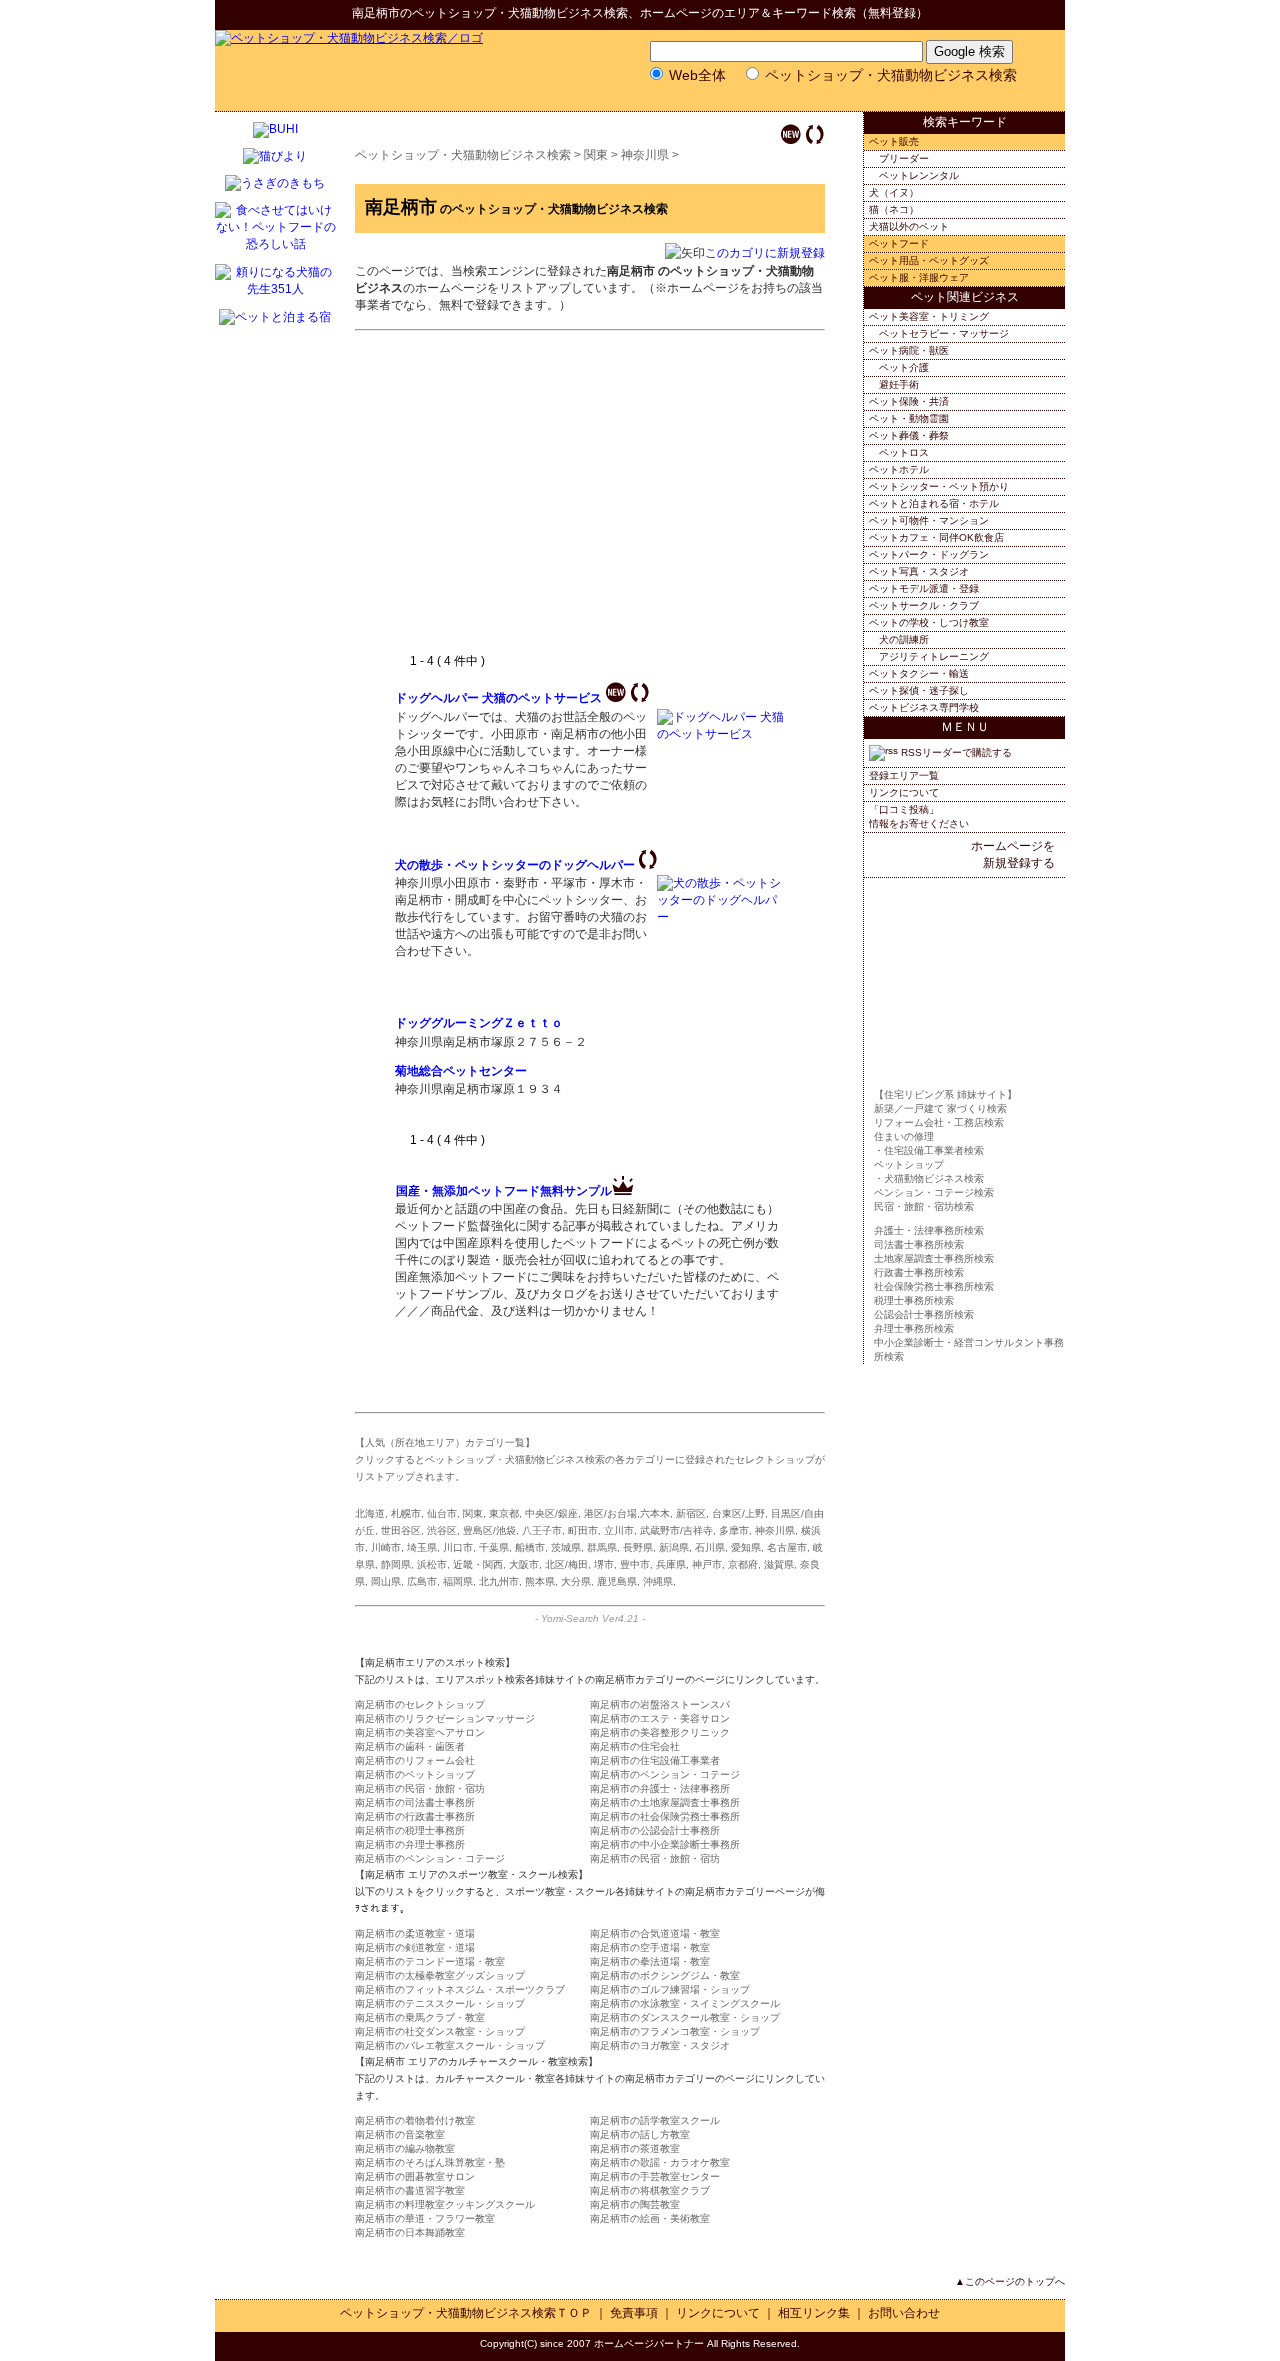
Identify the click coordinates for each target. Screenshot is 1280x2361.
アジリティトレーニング (934, 656)
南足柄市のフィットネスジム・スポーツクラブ (460, 1989)
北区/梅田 (566, 1564)
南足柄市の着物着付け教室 (415, 2120)
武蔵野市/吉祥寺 (676, 1530)
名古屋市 (787, 1547)
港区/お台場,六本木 (627, 1513)
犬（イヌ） (894, 192)
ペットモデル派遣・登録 (924, 588)
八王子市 (542, 1530)
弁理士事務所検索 (914, 1328)
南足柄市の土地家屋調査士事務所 (665, 1802)
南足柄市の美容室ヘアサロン (420, 1732)
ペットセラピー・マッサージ (944, 333)
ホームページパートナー (649, 2343)
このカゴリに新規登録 (765, 253)
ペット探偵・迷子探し (919, 690)
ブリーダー (904, 158)
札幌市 (406, 1513)
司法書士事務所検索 (919, 1244)
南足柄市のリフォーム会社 (415, 1760)
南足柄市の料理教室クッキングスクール (445, 2204)
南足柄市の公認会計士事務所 (655, 1830)
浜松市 (432, 1564)
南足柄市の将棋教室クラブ (650, 2190)
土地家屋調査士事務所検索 (934, 1258)
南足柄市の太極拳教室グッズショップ (440, 1975)
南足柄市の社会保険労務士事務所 (665, 1816)
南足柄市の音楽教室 (400, 2134)
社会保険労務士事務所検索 (934, 1286)
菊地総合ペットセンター (461, 1071)
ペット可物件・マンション (929, 520)
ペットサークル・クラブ (924, 605)
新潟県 (674, 1547)
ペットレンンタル (919, 175)
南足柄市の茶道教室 (635, 2148)
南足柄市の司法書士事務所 (415, 1802)
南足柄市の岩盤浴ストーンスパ (660, 1704)
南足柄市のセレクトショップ (420, 1704)
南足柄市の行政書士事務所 (415, 1816)
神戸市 (707, 1564)
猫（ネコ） (894, 209)
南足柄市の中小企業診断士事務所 (665, 1844)
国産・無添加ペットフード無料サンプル (504, 1191)
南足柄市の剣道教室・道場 (415, 1947)
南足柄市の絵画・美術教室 (650, 2218)
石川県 (710, 1547)
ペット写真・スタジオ (919, 571)
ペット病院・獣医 (909, 350)
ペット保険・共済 (909, 401)
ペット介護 (904, 367)
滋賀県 (779, 1564)
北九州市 (499, 1581)
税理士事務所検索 (914, 1300)
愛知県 (746, 1547)
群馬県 (602, 1547)
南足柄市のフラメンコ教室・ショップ (675, 2031)
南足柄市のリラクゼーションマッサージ (445, 1718)
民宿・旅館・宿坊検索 (924, 1206)
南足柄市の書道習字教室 (410, 2190)
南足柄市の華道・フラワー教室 (425, 2218)
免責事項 (634, 2313)
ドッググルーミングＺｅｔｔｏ (479, 1023)
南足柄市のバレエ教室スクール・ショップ (450, 2045)
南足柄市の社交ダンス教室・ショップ (440, 2031)
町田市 (583, 1530)
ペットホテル (899, 469)
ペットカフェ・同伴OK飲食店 (936, 537)
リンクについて (904, 792)
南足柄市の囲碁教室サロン (415, 2176)
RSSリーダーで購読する (955, 752)
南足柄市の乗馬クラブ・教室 (420, 2017)
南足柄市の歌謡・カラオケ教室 (660, 2162)
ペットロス (904, 452)
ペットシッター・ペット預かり (939, 486)
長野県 (638, 1547)
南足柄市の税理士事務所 (410, 1830)
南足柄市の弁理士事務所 (410, 1844)
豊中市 (635, 1564)
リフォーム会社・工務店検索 (939, 1122)
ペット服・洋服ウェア (919, 277)
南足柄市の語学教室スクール (655, 2120)
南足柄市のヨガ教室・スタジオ (660, 2045)
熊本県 (540, 1581)
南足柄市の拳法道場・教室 (650, 1961)
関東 (596, 155)
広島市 (422, 1581)
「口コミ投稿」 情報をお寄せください (919, 816)
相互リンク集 (814, 2313)
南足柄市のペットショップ (415, 1774)
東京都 (504, 1513)
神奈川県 (645, 155)
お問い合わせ (904, 2313)
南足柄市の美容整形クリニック (660, 1732)
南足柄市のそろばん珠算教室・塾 (430, 2162)
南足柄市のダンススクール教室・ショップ (685, 2017)
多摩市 (734, 1530)
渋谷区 (442, 1530)
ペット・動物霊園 (909, 418)
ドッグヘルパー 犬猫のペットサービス (498, 698)
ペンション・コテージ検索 (934, 1192)
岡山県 (386, 1581)
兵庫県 (671, 1564)
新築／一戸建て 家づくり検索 (940, 1108)
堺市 (604, 1564)
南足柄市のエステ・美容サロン (660, 1718)
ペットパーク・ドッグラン (929, 554)
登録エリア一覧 (904, 775)
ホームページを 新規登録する (1013, 854)
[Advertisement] (563, 503)
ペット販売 (894, 141)
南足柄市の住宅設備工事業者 (655, 1760)
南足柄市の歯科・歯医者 (410, 1746)
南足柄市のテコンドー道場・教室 (430, 1961)
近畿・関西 (478, 1564)
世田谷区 (401, 1530)
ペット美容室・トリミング (929, 316)
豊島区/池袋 (489, 1530)
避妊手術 (899, 384)
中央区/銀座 (551, 1513)
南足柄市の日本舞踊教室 (410, 2232)
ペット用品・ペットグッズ (929, 260)
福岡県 (458, 1581)
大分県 (576, 1581)
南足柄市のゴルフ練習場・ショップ (670, 1989)
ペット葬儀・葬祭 (909, 435)
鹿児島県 (617, 1581)
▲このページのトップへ (1010, 2281)
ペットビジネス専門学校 (924, 707)
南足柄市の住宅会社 (635, 1746)
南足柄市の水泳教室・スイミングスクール (685, 2003)
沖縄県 (658, 1581)
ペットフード (899, 243)
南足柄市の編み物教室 (405, 2148)
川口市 (458, 1547)
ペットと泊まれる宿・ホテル (934, 503)
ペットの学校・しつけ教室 (929, 622)
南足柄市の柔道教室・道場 (415, 1933)
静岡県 (396, 1564)
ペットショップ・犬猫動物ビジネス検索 (520, 13)
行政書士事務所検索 (919, 1272)
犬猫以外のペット (909, 226)
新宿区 (691, 1513)
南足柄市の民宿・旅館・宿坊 (420, 1788)
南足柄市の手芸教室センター (655, 2176)
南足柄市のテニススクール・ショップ (440, 2003)
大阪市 (524, 1564)
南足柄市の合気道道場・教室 (655, 1933)
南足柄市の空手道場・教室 (650, 1947)
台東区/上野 (738, 1513)
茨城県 (566, 1547)
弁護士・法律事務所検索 (929, 1230)
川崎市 (386, 1547)
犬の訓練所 (904, 639)
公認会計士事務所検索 (924, 1314)
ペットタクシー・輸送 (919, 673)
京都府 (743, 1564)
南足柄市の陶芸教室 (635, 2204)
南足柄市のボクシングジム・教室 (665, 1975)
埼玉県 (422, 1547)
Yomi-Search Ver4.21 (590, 1618)
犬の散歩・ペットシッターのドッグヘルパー (515, 865)
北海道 (370, 1513)
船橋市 (530, 1547)
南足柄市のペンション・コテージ (665, 1774)
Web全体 (697, 75)
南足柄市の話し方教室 (640, 2134)
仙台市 (442, 1513)
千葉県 (494, 1547)
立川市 (619, 1530)
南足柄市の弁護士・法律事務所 (660, 1788)
